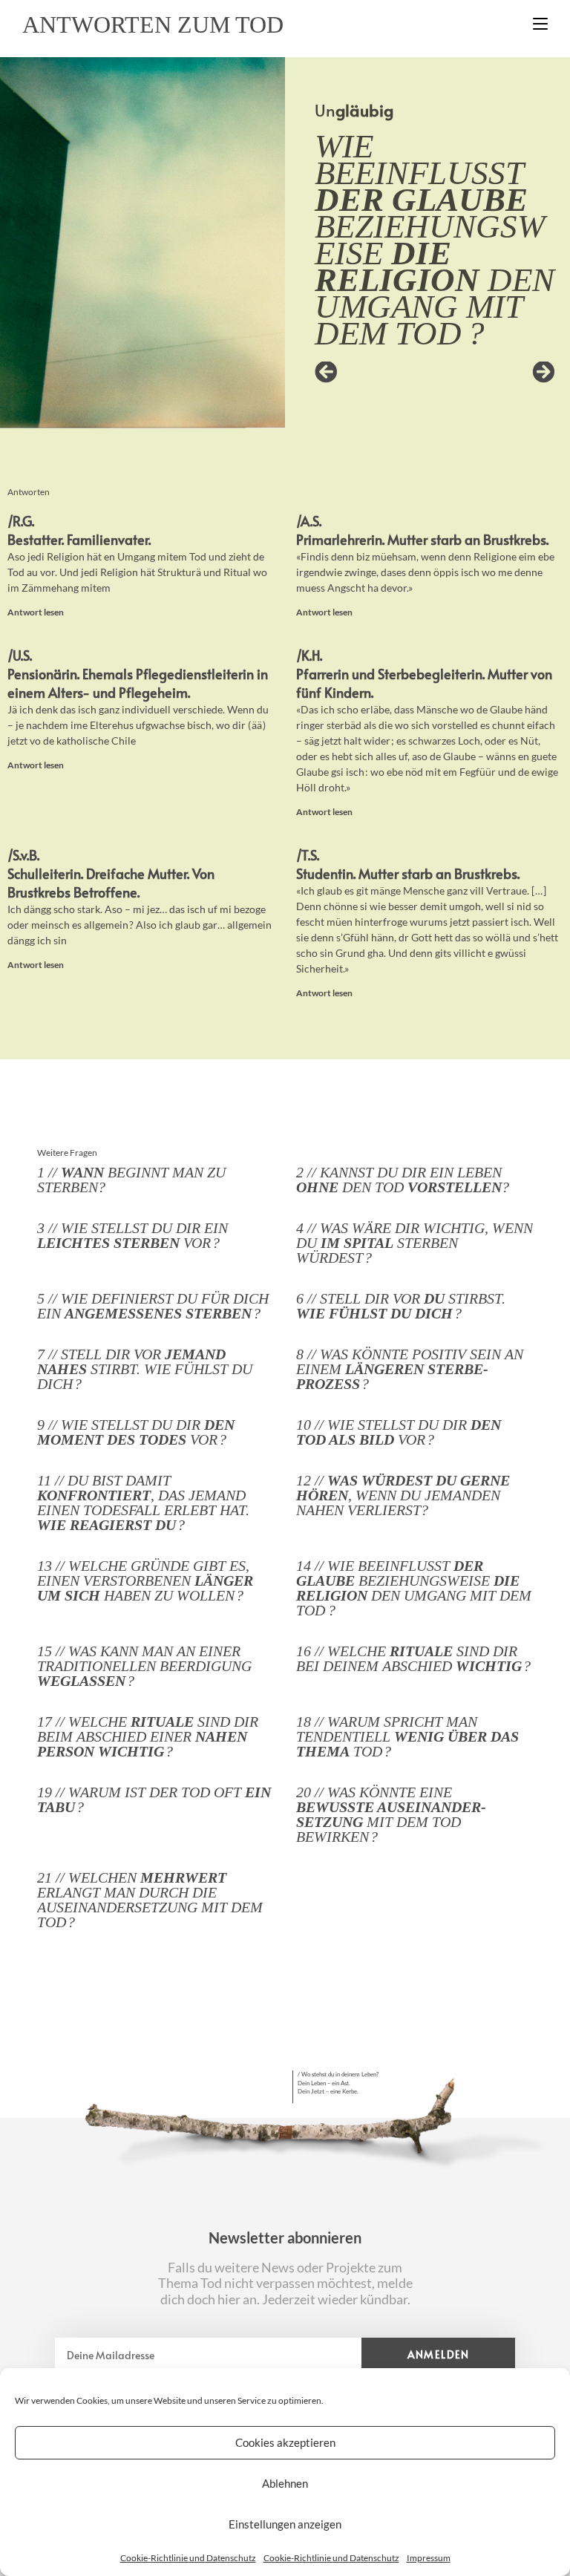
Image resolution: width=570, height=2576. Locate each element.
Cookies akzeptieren (285, 2442)
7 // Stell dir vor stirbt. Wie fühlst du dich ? (145, 1369)
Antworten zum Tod (153, 24)
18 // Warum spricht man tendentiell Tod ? (407, 1736)
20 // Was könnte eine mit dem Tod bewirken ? (391, 1814)
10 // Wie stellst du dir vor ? (399, 1432)
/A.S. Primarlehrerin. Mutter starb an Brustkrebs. (422, 530)
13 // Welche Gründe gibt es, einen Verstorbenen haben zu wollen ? (145, 1580)
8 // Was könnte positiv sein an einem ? (410, 1369)
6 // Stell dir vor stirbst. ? (401, 1306)
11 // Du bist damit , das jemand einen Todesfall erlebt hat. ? (143, 1503)
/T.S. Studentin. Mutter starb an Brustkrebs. (408, 864)
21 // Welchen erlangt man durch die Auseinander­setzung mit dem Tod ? (150, 1900)
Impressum (429, 2558)
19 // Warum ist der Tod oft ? (154, 1799)
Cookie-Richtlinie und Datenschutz (188, 2558)
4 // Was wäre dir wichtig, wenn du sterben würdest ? (415, 1243)
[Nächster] (495, 373)
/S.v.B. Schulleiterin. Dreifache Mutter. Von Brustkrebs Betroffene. (111, 873)
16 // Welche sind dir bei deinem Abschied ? (413, 1658)
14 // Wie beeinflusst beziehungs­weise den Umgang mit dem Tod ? (414, 1588)
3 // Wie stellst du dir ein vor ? (132, 1235)
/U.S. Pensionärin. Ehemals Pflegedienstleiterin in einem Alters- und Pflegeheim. (138, 674)
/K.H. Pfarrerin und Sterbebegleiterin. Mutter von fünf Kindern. (424, 674)
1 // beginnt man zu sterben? (131, 1180)
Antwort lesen (36, 612)
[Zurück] (375, 373)
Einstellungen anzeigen (285, 2524)
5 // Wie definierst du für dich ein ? (153, 1306)
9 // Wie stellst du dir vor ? (136, 1432)
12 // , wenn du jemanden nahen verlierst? (403, 1495)
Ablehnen (285, 2483)
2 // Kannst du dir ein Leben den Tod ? (403, 1180)
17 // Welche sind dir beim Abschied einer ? (148, 1736)
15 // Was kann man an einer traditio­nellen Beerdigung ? (144, 1666)
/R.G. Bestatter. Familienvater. (79, 530)
